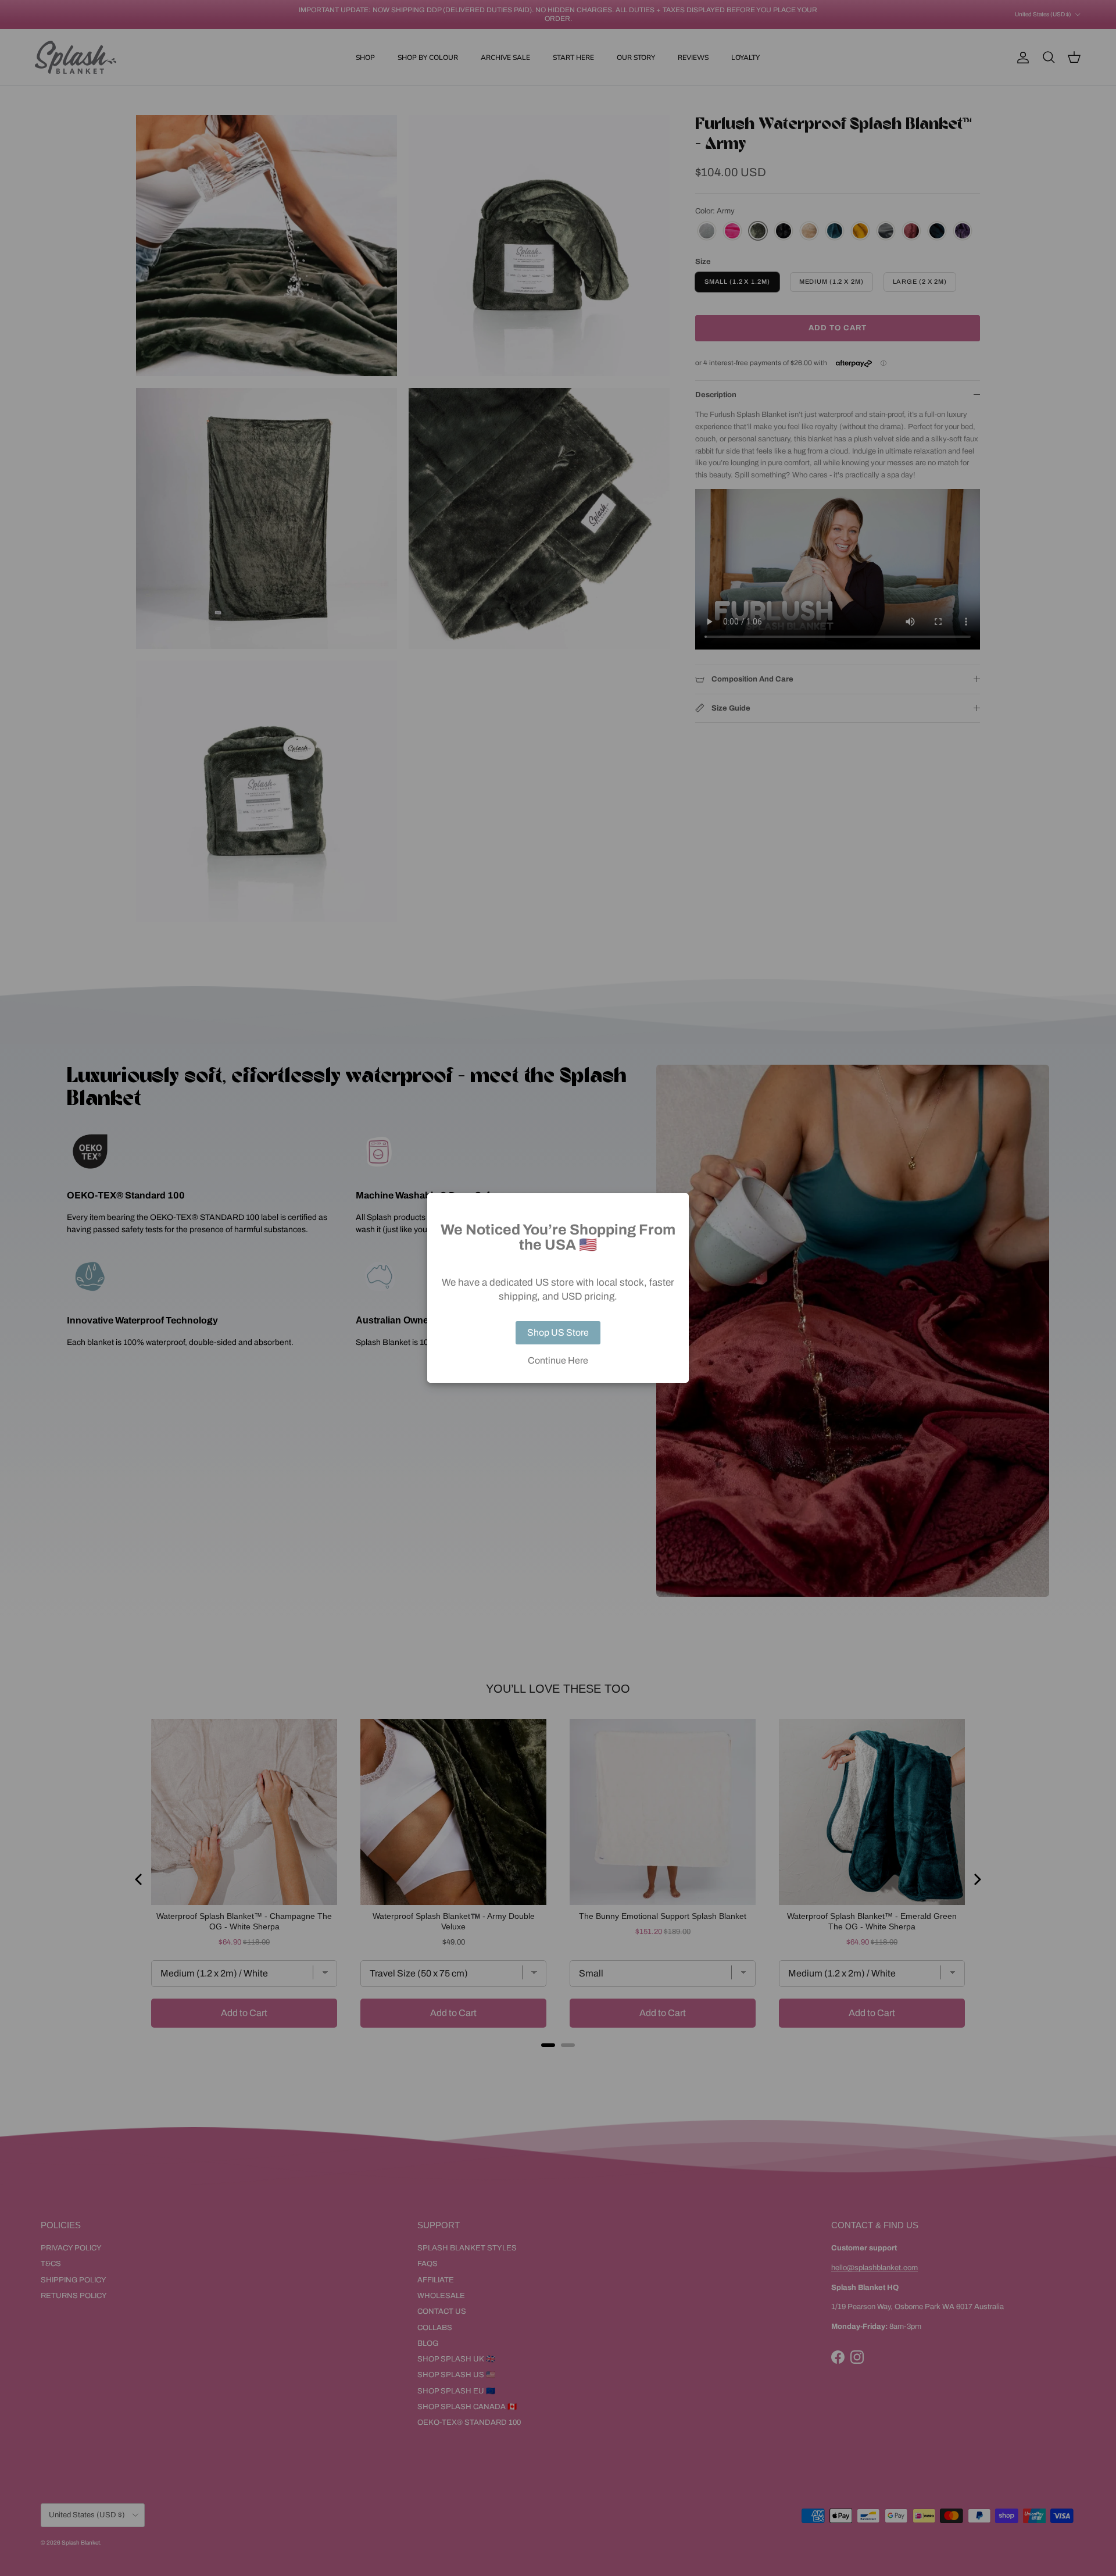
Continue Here (558, 1361)
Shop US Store (558, 1332)
